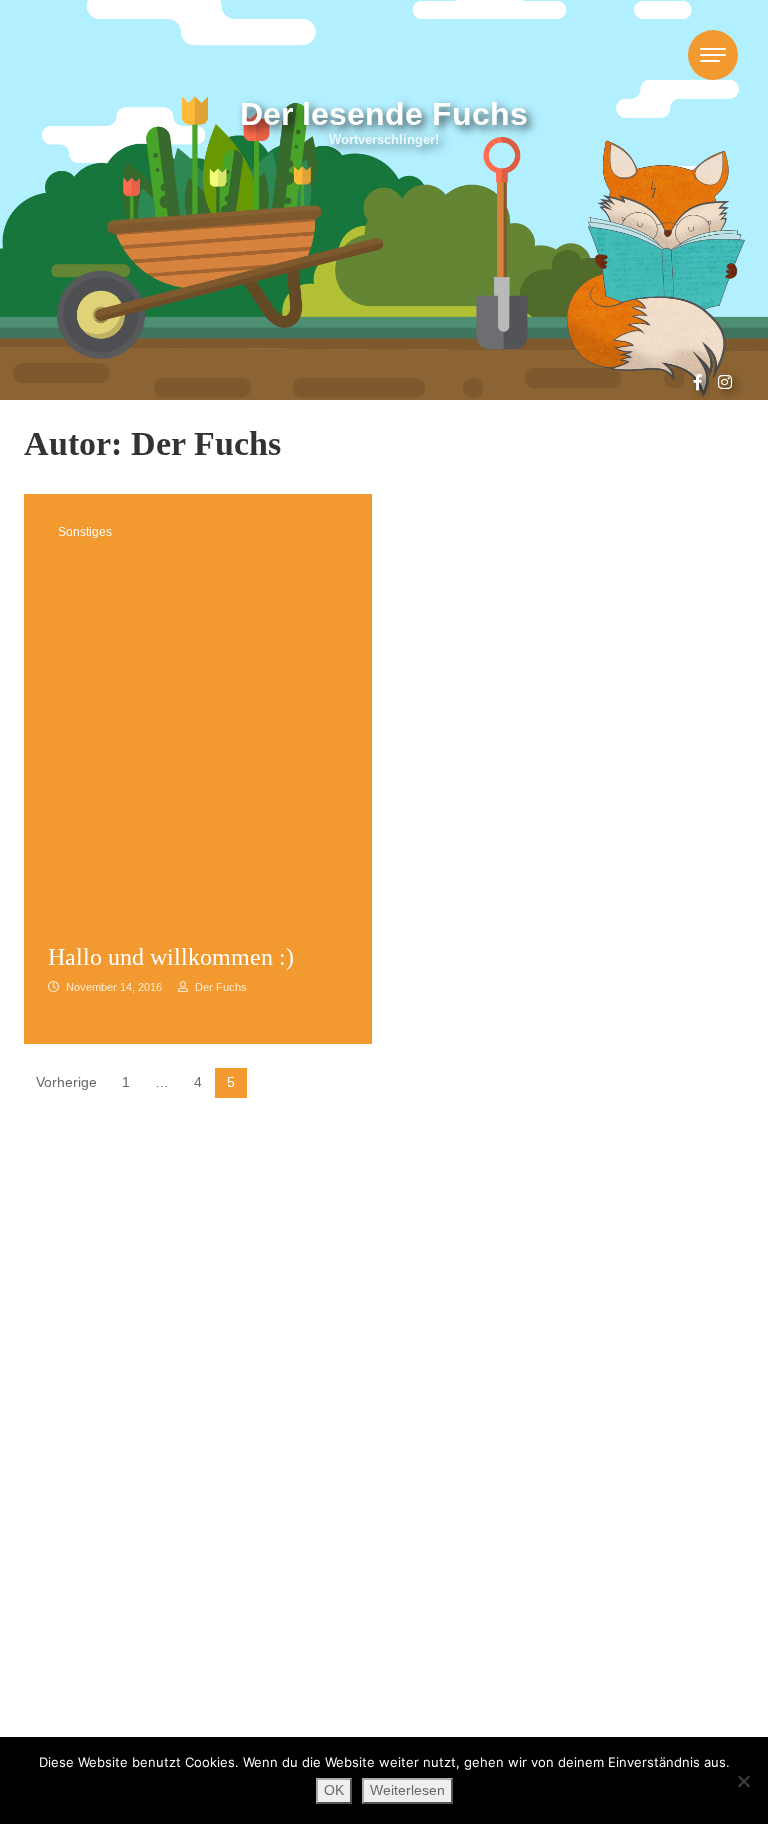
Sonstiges (85, 532)
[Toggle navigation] (713, 55)
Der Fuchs (219, 987)
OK (334, 1790)
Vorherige (66, 1082)
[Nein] (743, 1781)
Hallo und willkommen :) (174, 957)
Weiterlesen (407, 1790)
